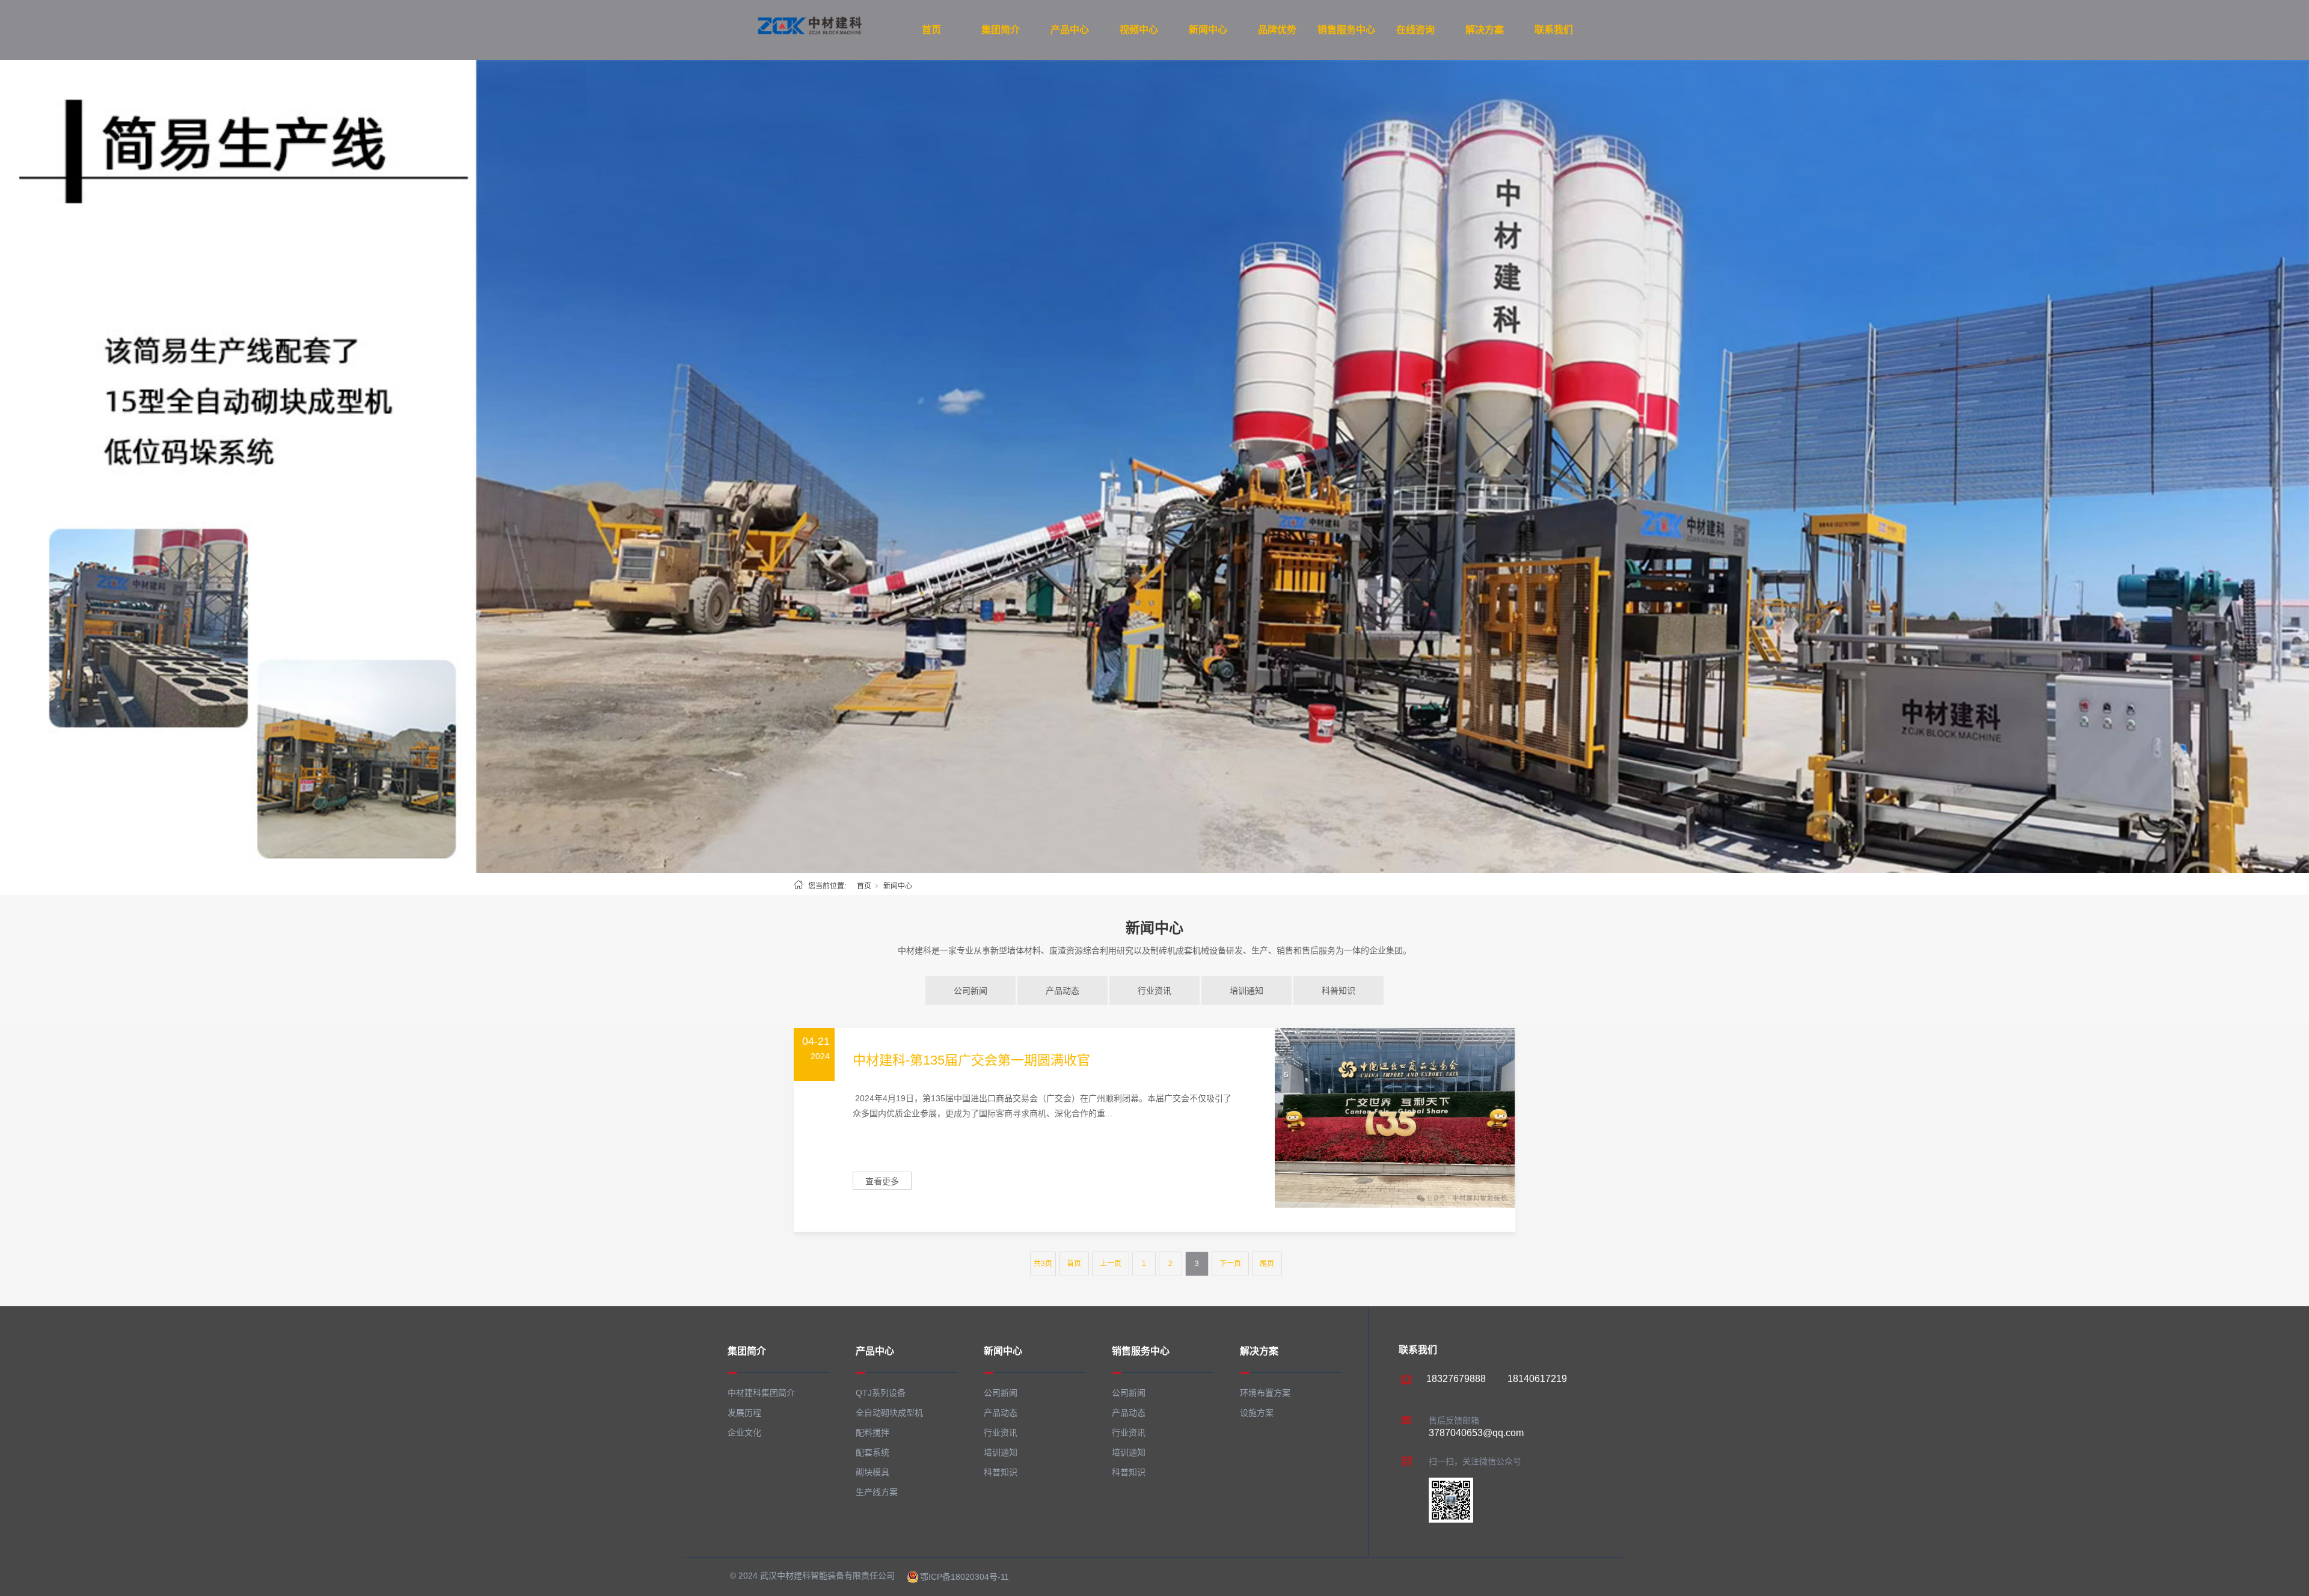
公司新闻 (971, 991)
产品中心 (1070, 30)
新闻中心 (1208, 30)
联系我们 (1554, 30)
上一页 (1111, 1264)
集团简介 (1001, 30)
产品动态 (1063, 991)
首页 (931, 30)
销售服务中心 (1346, 30)
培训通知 (1246, 991)
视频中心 (1139, 30)
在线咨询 (1415, 30)
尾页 (1267, 1264)
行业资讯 (1154, 991)
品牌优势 (1277, 30)
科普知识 (1338, 991)
